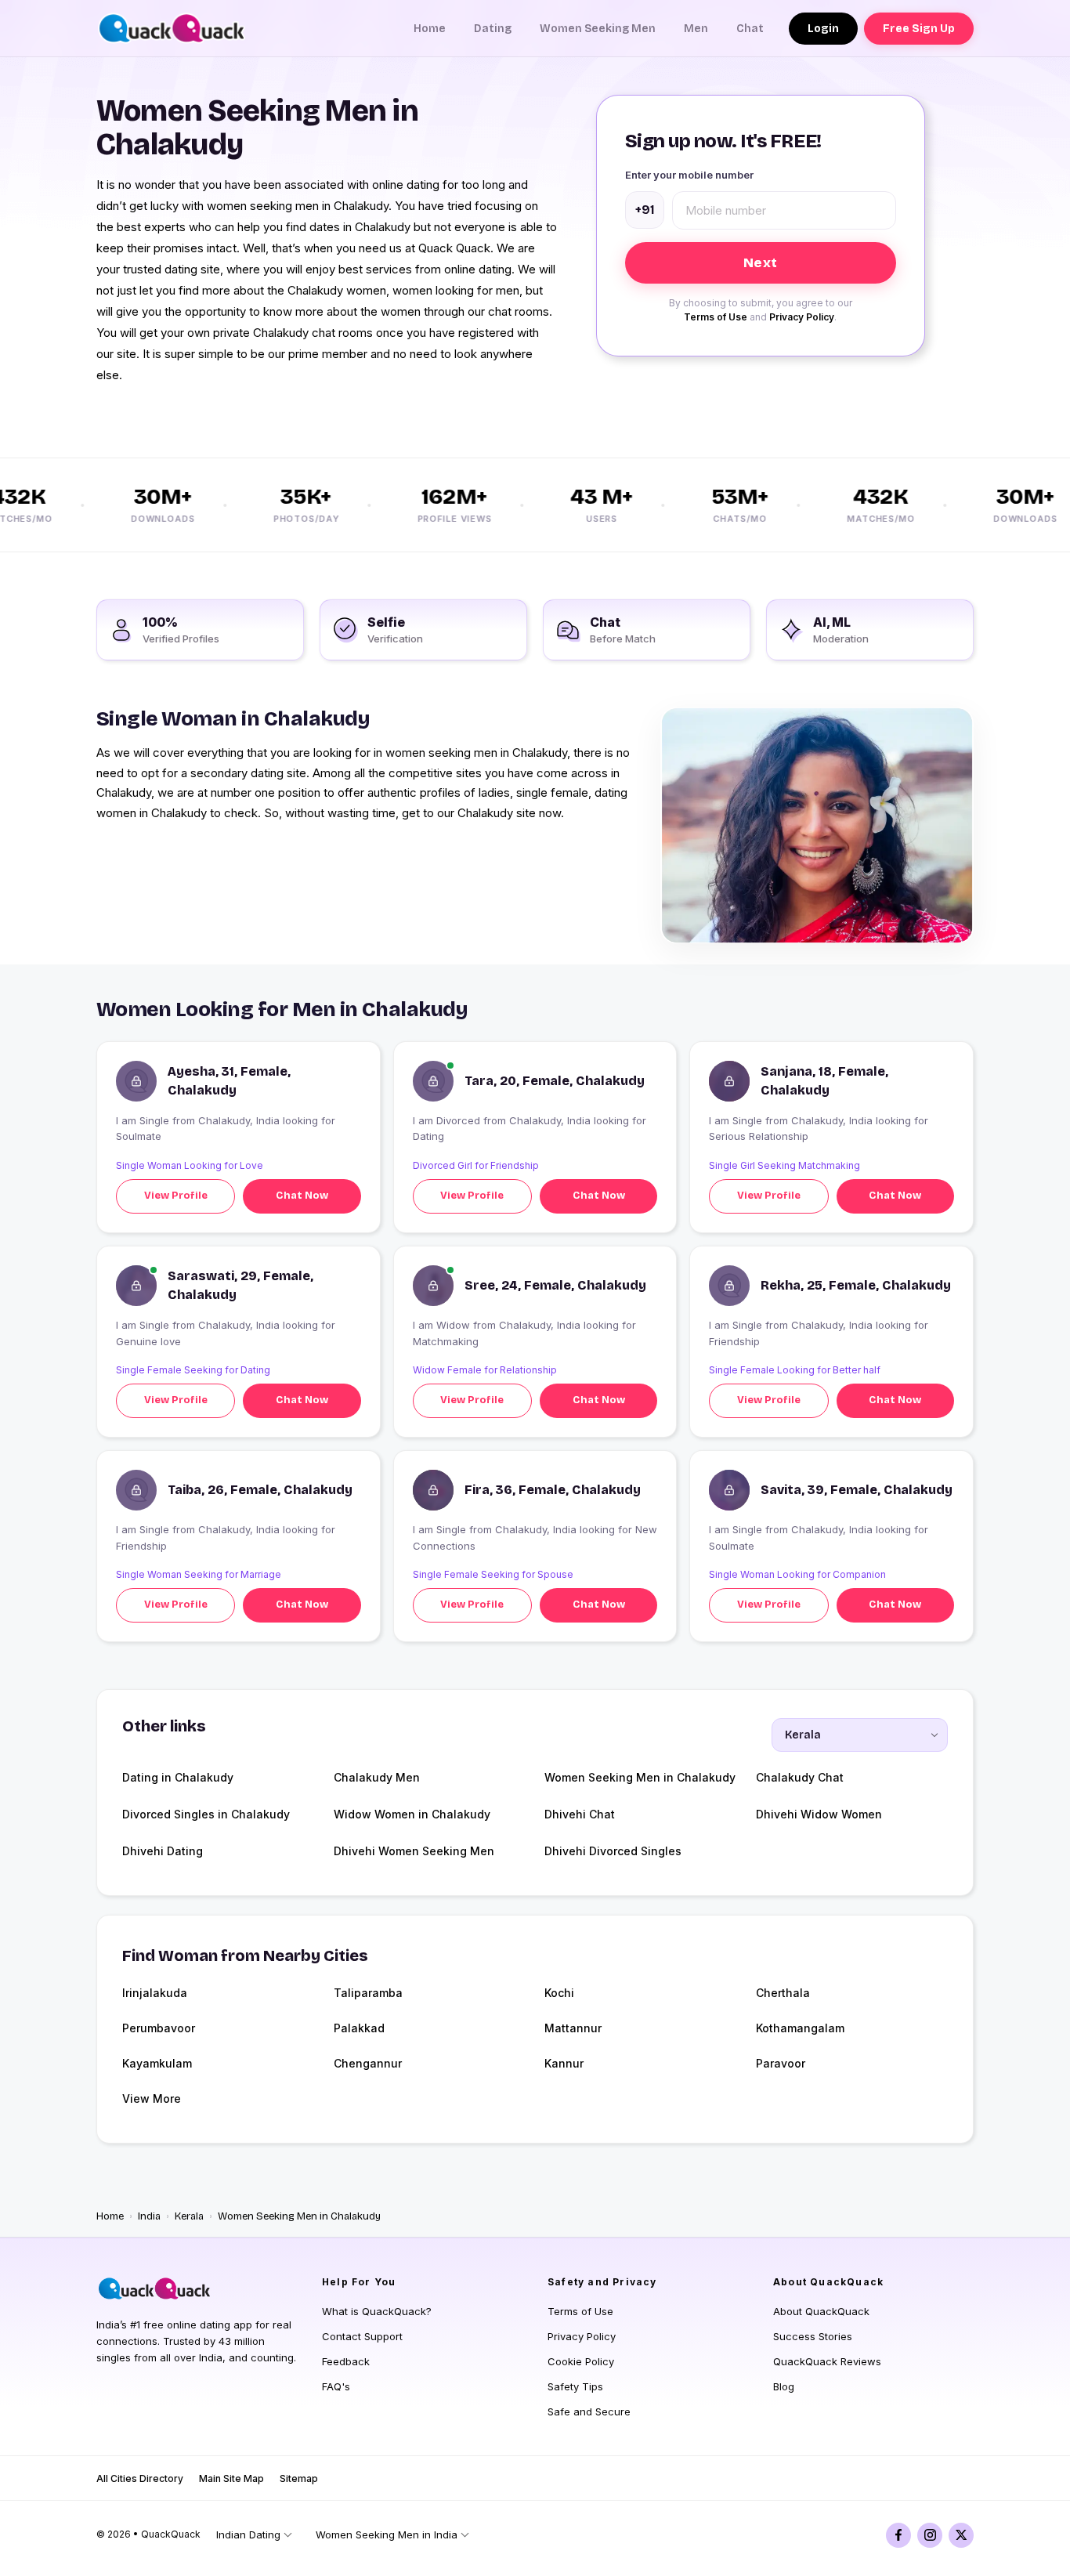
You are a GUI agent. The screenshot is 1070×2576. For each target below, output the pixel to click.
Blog (784, 2386)
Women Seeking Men (598, 29)
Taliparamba (368, 1993)
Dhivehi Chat (580, 1814)
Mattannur (573, 2028)
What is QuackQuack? (377, 2311)
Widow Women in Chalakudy (412, 1814)
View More (152, 2098)
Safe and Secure (589, 2411)
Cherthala (783, 1993)
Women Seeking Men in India (387, 2534)
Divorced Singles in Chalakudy (206, 1814)
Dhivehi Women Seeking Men (414, 1851)
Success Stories (813, 2336)
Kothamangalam (800, 2028)
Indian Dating (248, 2534)
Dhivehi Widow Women (819, 1814)
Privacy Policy (802, 317)
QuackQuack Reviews (827, 2361)
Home (430, 29)
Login (823, 29)
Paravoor (781, 2063)
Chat (750, 29)
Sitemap (299, 2478)
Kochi (559, 1993)
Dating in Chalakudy (178, 1777)
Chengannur (368, 2063)
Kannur (564, 2063)
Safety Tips (575, 2386)
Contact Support (362, 2336)
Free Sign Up (919, 29)
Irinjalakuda (155, 1993)
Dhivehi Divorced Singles (613, 1851)
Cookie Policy (581, 2361)
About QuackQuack (821, 2311)
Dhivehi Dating (163, 1851)
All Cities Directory (140, 2478)
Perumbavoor (159, 2028)
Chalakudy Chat (800, 1777)
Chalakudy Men (377, 1777)
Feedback (346, 2361)
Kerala (189, 2216)
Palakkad (359, 2028)
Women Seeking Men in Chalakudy (640, 1777)
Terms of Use (716, 317)
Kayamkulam (157, 2063)
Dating (493, 29)
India (149, 2216)
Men (696, 29)
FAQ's (336, 2386)
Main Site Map (231, 2478)
